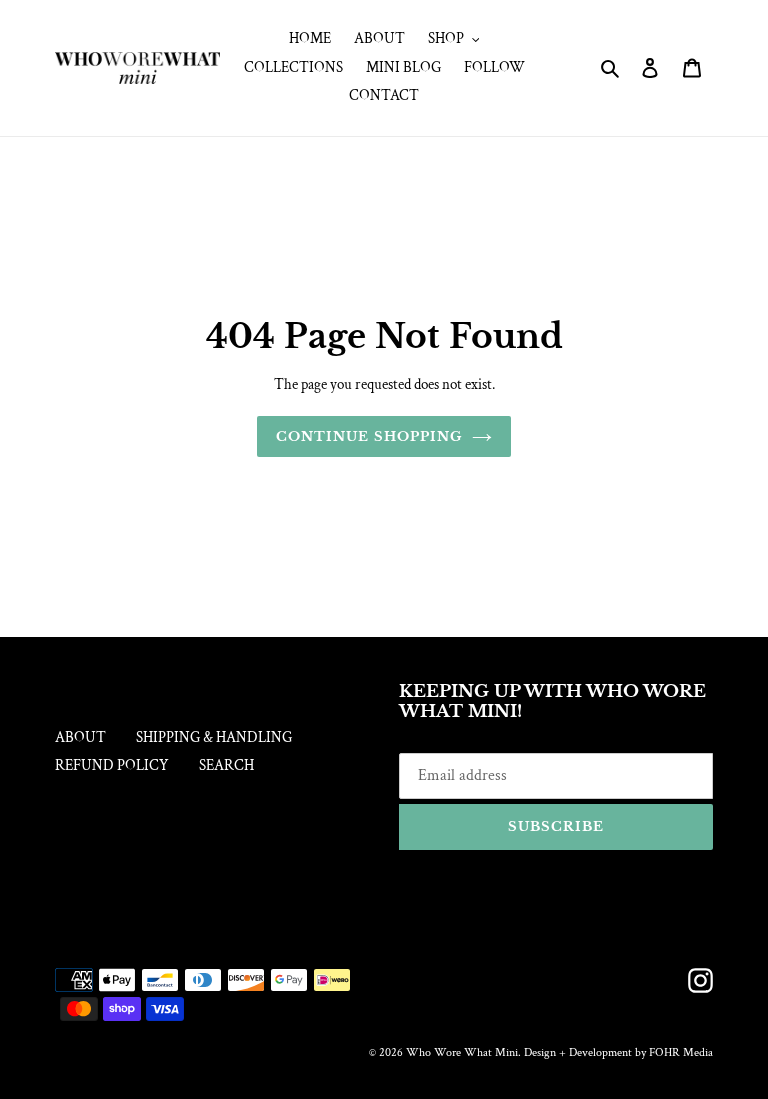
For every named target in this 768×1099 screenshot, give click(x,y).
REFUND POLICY (112, 765)
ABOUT (80, 737)
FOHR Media (681, 1052)
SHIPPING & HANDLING (214, 737)
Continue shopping (369, 436)
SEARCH (226, 765)
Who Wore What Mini (462, 1052)
